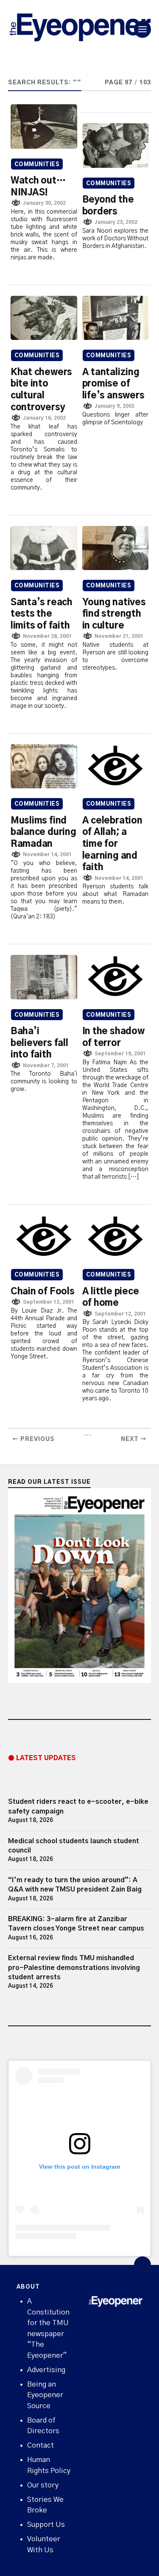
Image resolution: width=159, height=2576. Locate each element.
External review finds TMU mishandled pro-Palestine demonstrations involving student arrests (74, 1968)
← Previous (33, 1439)
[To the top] (142, 2265)
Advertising (46, 2370)
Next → (134, 1439)
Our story (43, 2485)
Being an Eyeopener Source (45, 2395)
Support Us (46, 2525)
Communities (37, 165)
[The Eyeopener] (80, 29)
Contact (40, 2445)
